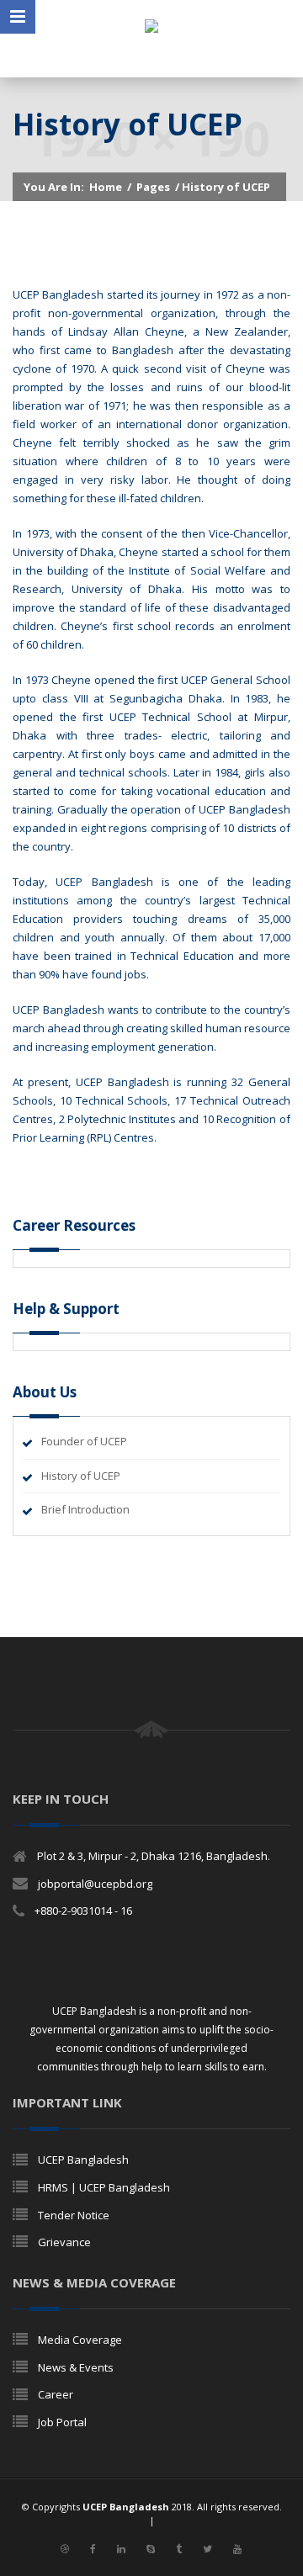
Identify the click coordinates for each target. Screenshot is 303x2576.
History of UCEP (81, 1476)
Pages (153, 187)
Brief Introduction (85, 1509)
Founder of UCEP (84, 1441)
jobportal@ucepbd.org (95, 1884)
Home (106, 187)
